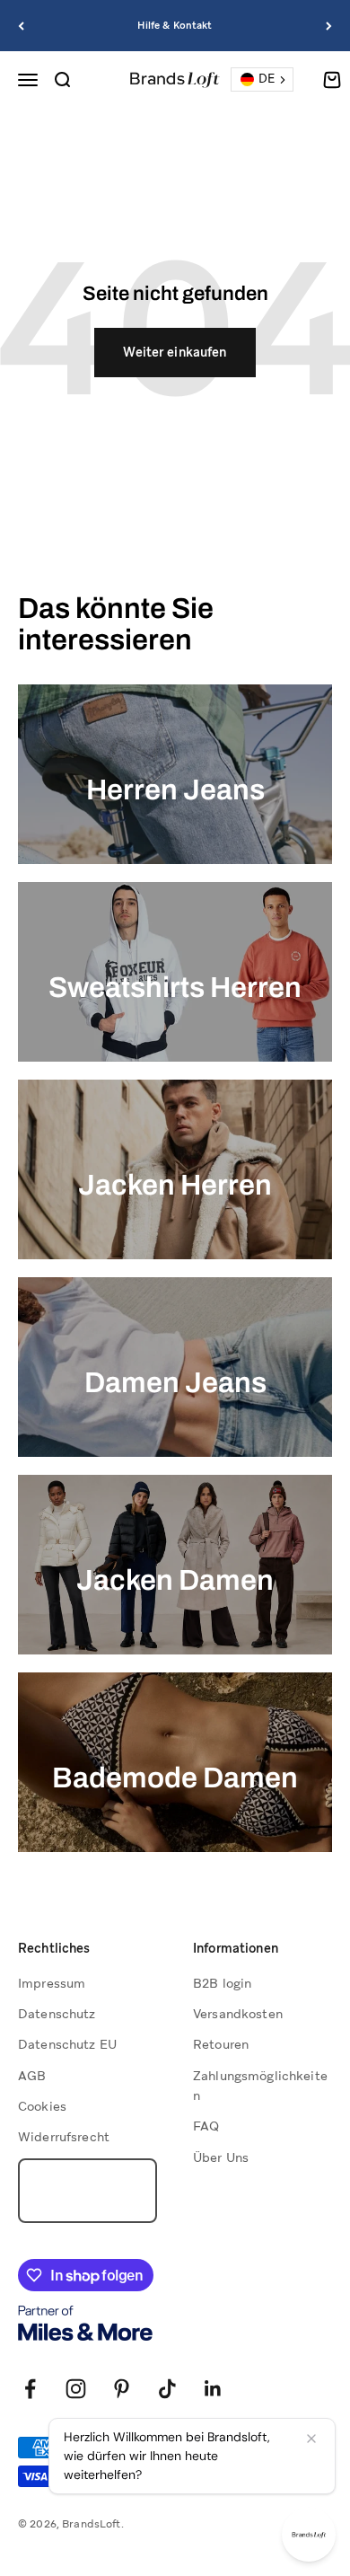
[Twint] (88, 2476)
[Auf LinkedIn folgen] (213, 2389)
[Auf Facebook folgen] (30, 2389)
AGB (32, 2076)
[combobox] (262, 79)
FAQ (206, 2126)
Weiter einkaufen (175, 352)
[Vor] (329, 26)
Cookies (42, 2106)
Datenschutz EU (67, 2044)
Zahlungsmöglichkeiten (260, 2086)
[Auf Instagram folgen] (76, 2389)
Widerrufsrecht (64, 2137)
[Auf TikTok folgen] (167, 2389)
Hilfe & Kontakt (175, 25)
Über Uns (221, 2157)
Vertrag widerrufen (87, 2191)
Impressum (52, 1983)
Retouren (221, 2044)
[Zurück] (21, 26)
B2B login (222, 1983)
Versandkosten (238, 2014)
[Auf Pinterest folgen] (122, 2389)
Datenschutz (57, 2014)
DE (267, 79)
